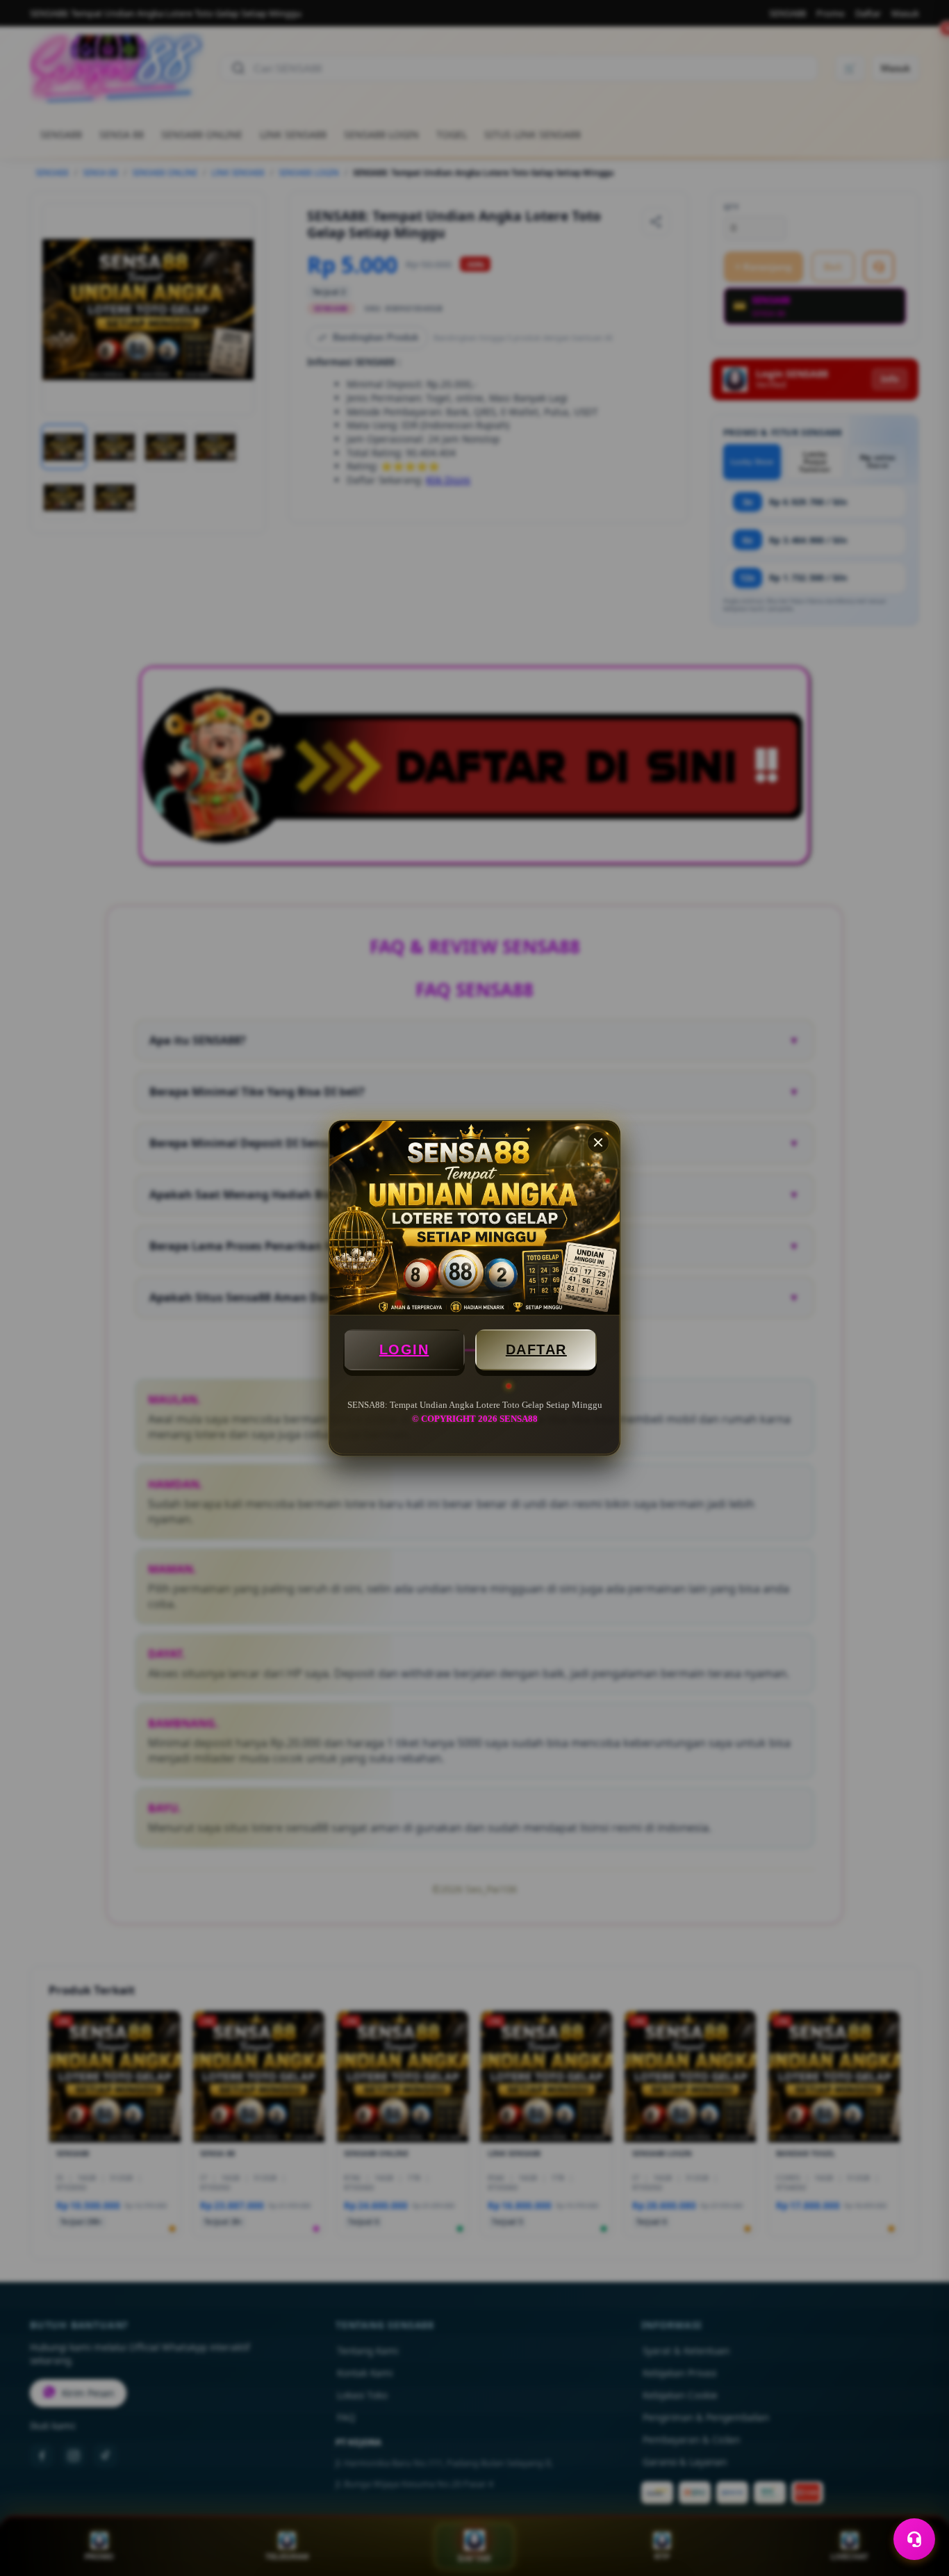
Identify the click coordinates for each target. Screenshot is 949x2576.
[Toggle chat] (914, 2539)
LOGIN (404, 1349)
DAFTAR (536, 1349)
